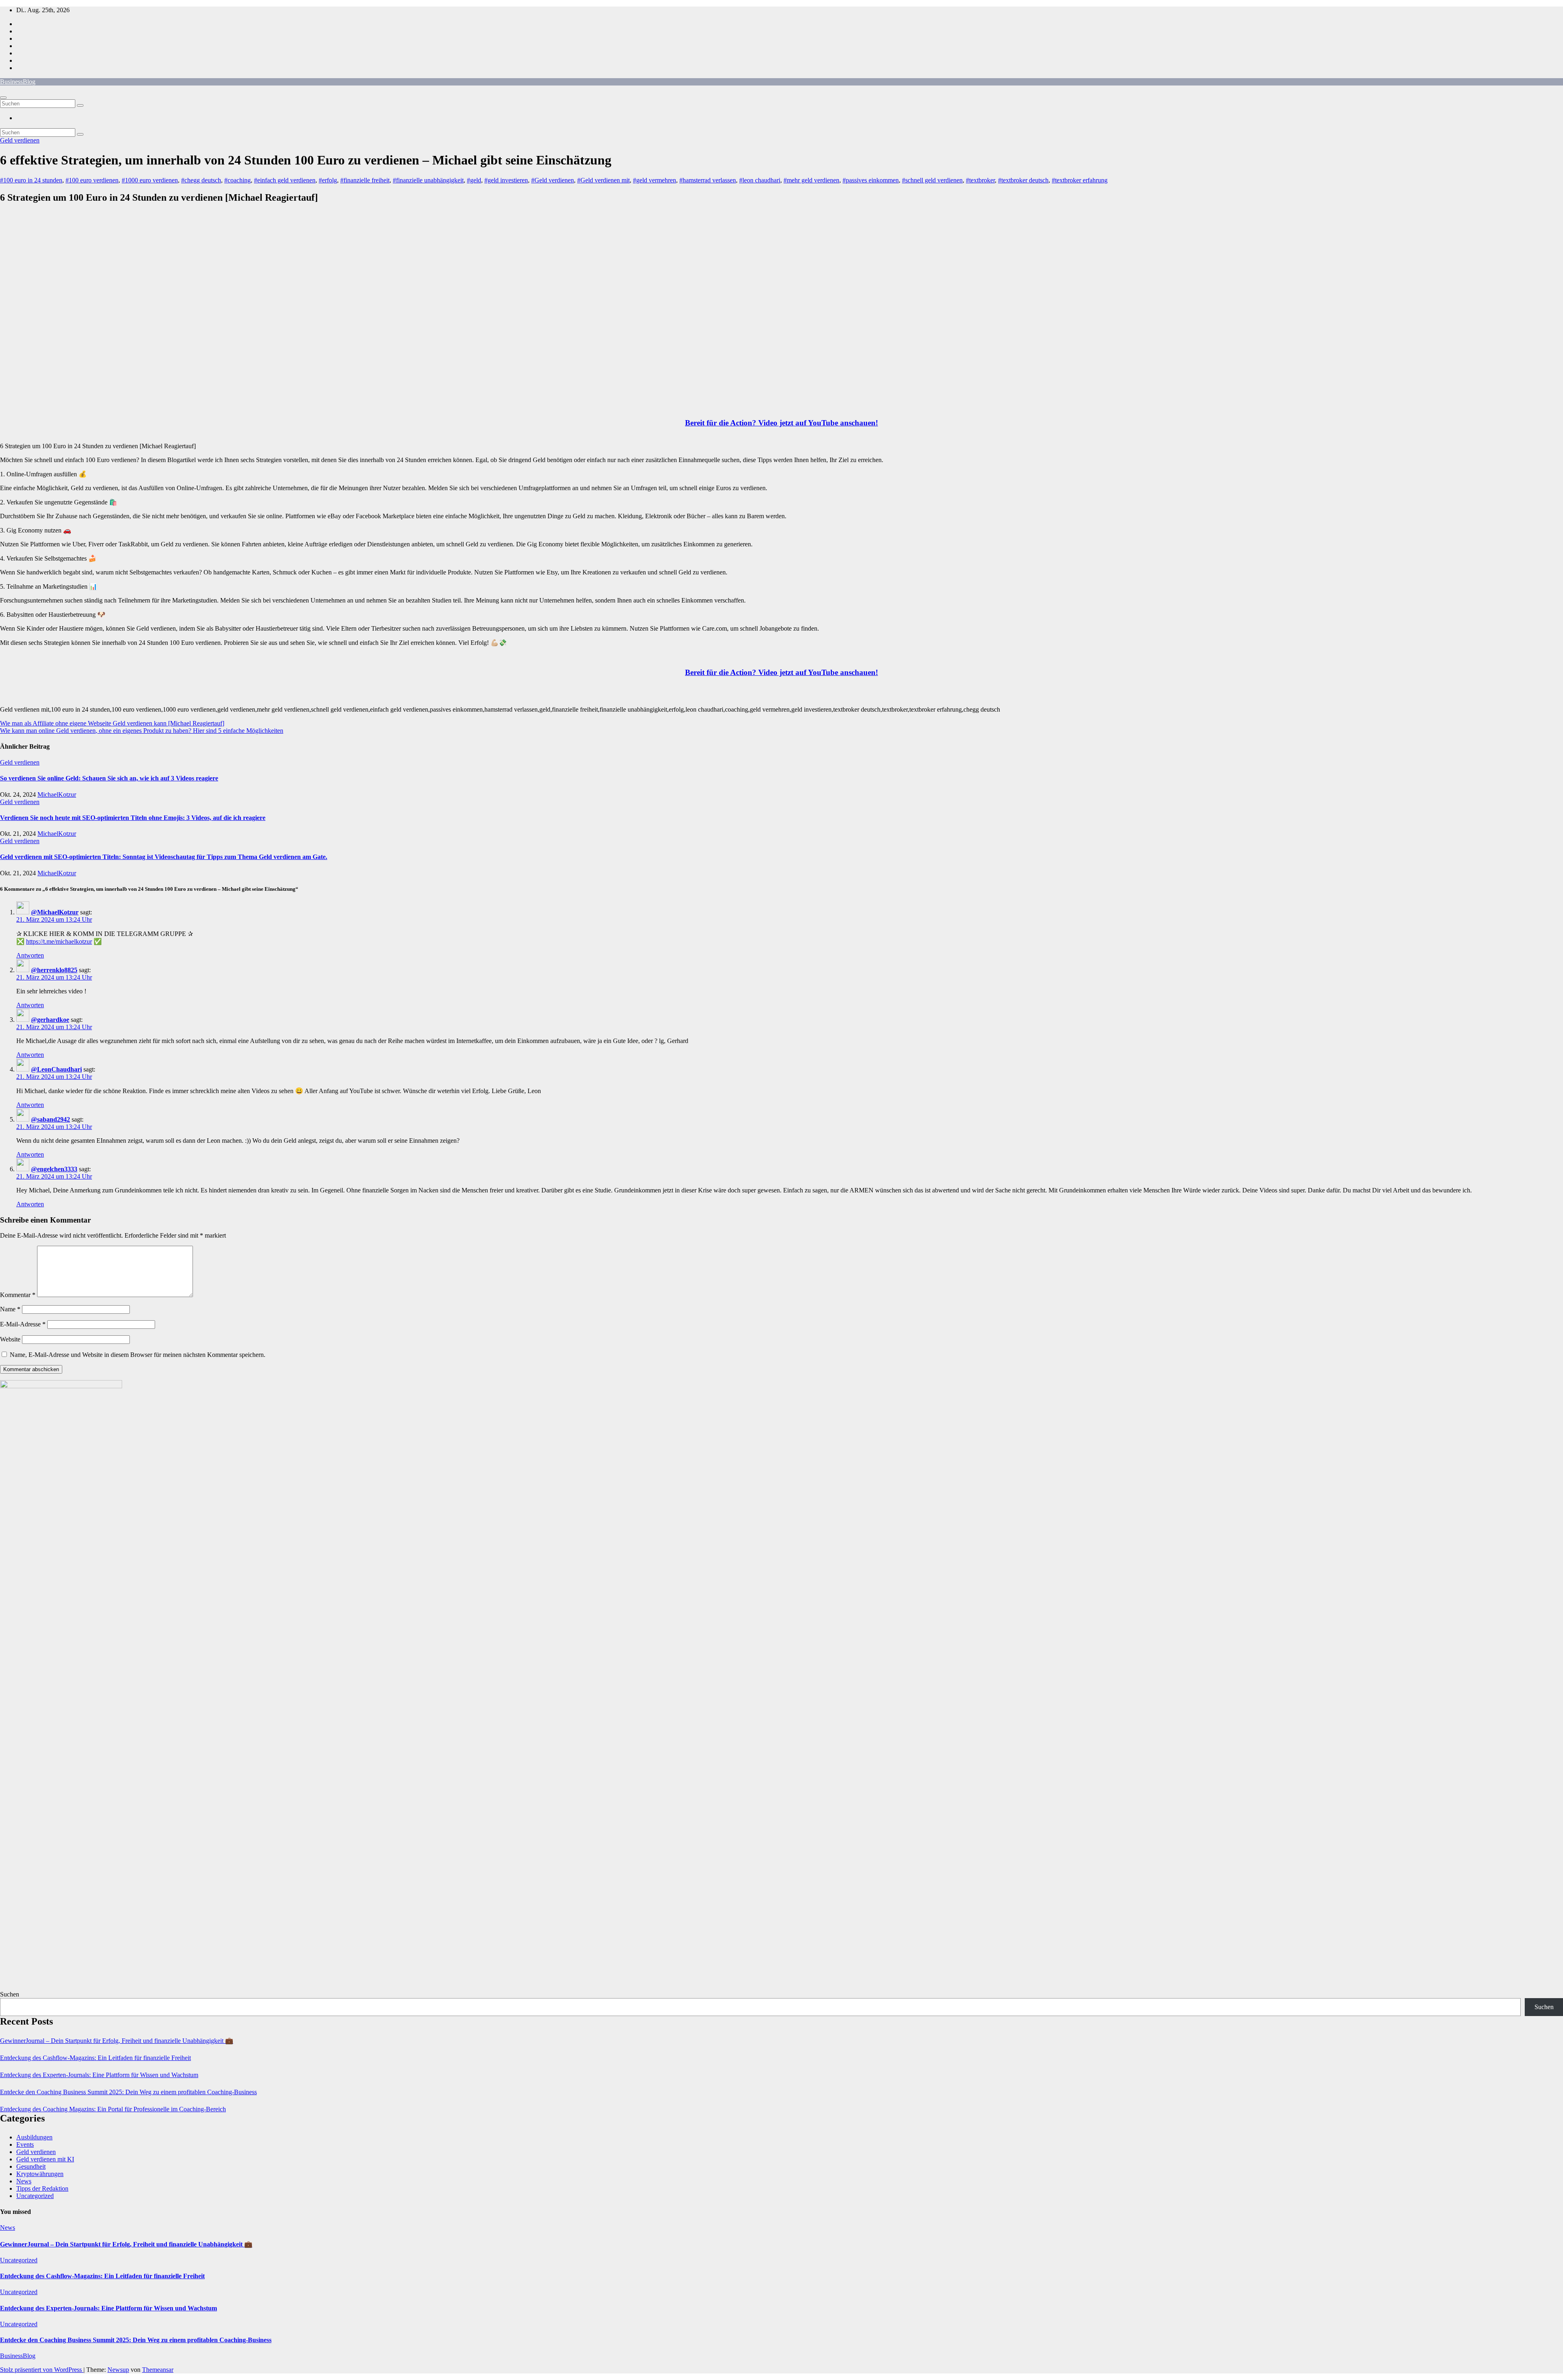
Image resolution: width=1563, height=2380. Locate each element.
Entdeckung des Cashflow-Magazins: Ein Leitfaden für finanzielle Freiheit (95, 2058)
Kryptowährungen (40, 2174)
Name (10, 1309)
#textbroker (980, 180)
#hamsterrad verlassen (708, 180)
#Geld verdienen (553, 180)
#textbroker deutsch (1023, 180)
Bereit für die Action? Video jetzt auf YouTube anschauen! (781, 423)
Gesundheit (31, 2166)
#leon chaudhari (760, 180)
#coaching (238, 180)
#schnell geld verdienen (932, 180)
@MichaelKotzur (55, 912)
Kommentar (18, 1295)
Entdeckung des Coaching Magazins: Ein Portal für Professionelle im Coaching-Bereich (113, 2109)
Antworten (30, 955)
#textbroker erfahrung (1080, 180)
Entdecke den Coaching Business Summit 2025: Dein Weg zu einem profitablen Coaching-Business (128, 2092)
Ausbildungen (34, 2137)
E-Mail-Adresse (23, 1324)
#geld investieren (506, 180)
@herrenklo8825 (54, 970)
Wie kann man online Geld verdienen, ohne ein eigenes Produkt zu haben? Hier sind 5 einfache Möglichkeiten (142, 731)
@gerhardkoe (50, 1020)
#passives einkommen (871, 180)
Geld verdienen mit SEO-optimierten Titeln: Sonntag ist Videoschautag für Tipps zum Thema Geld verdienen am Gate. (164, 857)
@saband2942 (50, 1119)
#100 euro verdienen (92, 180)
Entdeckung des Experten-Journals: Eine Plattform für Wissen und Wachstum (99, 2075)
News (24, 2181)
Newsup (118, 2370)
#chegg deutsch (201, 180)
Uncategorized (35, 2196)
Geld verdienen (20, 140)
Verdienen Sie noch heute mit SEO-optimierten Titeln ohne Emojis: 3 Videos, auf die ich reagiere (133, 818)
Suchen (10, 1994)
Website (10, 1339)
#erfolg (328, 180)
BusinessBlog (18, 82)
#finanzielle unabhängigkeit (428, 180)
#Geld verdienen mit (603, 180)
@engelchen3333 (54, 1169)
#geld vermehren (655, 180)
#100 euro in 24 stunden (31, 180)
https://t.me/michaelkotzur (59, 941)
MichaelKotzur (57, 794)
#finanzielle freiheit (365, 180)
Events (25, 2144)
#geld (474, 180)
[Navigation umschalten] (3, 98)
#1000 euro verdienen (150, 180)
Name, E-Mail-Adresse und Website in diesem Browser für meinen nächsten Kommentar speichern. (138, 1355)
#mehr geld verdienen (811, 180)
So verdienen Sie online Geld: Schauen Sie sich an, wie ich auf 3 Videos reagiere (109, 778)
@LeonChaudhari (56, 1069)
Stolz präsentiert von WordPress (42, 2370)
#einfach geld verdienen (285, 180)
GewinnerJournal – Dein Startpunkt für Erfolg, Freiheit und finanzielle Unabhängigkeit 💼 (117, 2041)
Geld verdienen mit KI (45, 2159)
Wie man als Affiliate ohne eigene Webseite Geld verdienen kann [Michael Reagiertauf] (112, 723)
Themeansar (158, 2370)
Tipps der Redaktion (42, 2188)
